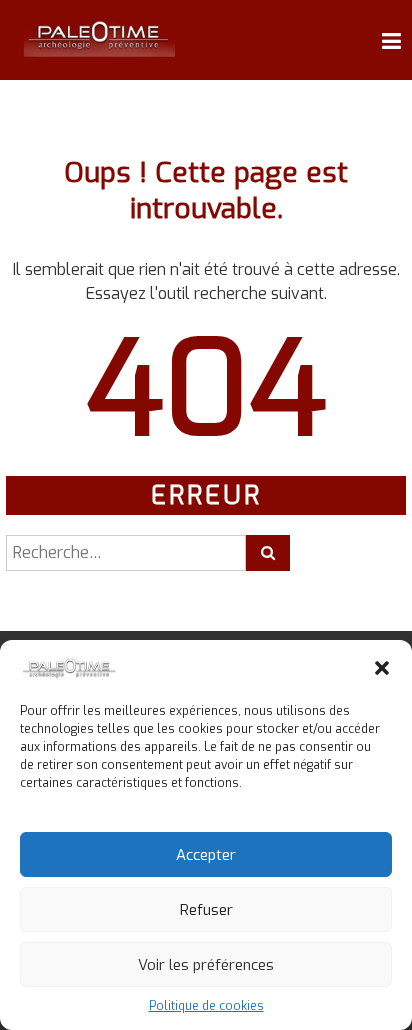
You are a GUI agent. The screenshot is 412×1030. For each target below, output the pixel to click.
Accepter (206, 855)
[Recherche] (268, 553)
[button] (382, 668)
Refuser (206, 910)
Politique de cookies (206, 1006)
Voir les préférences (206, 965)
